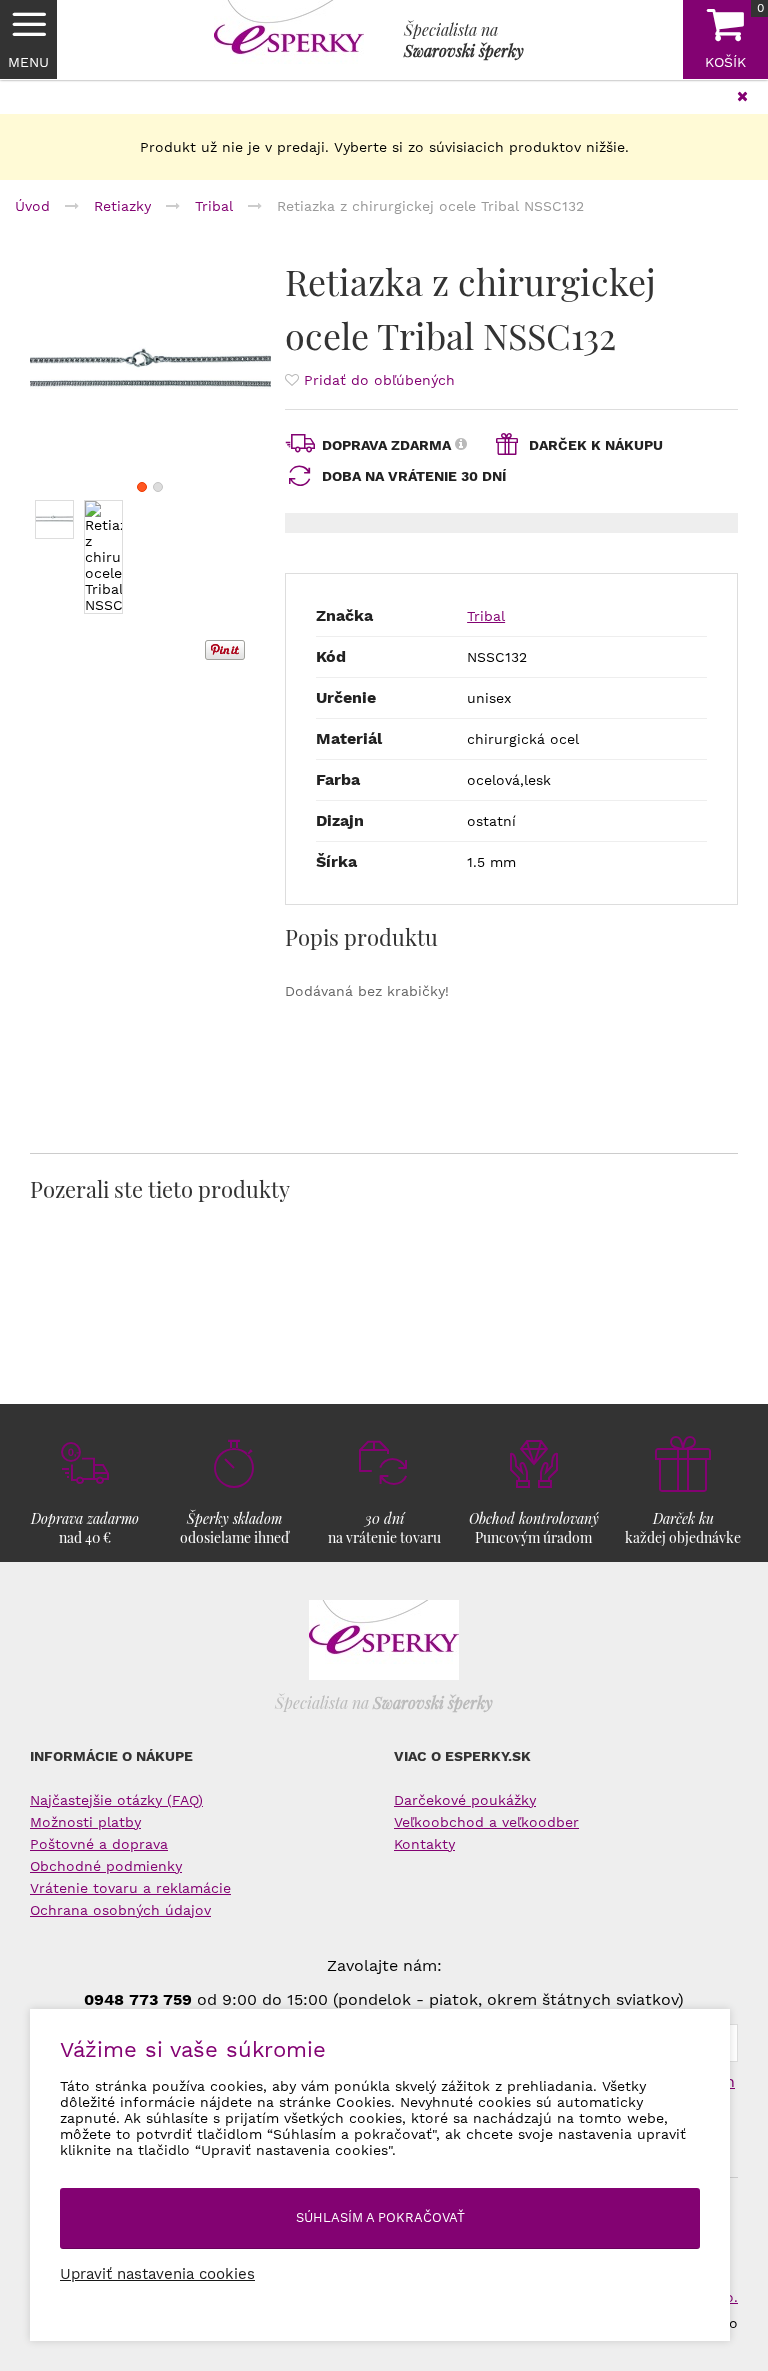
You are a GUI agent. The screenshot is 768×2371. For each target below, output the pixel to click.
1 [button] (142, 487)
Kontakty (424, 1844)
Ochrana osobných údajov (120, 1910)
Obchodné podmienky (106, 1866)
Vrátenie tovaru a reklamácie (130, 1888)
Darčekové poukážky (465, 1800)
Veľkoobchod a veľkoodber (486, 1822)
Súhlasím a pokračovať (380, 2217)
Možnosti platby (85, 1822)
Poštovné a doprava (99, 1844)
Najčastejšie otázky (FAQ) (116, 1800)
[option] (150, 374)
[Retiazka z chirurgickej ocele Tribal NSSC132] (150, 374)
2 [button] (158, 487)
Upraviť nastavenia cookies (157, 2274)
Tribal (486, 616)
